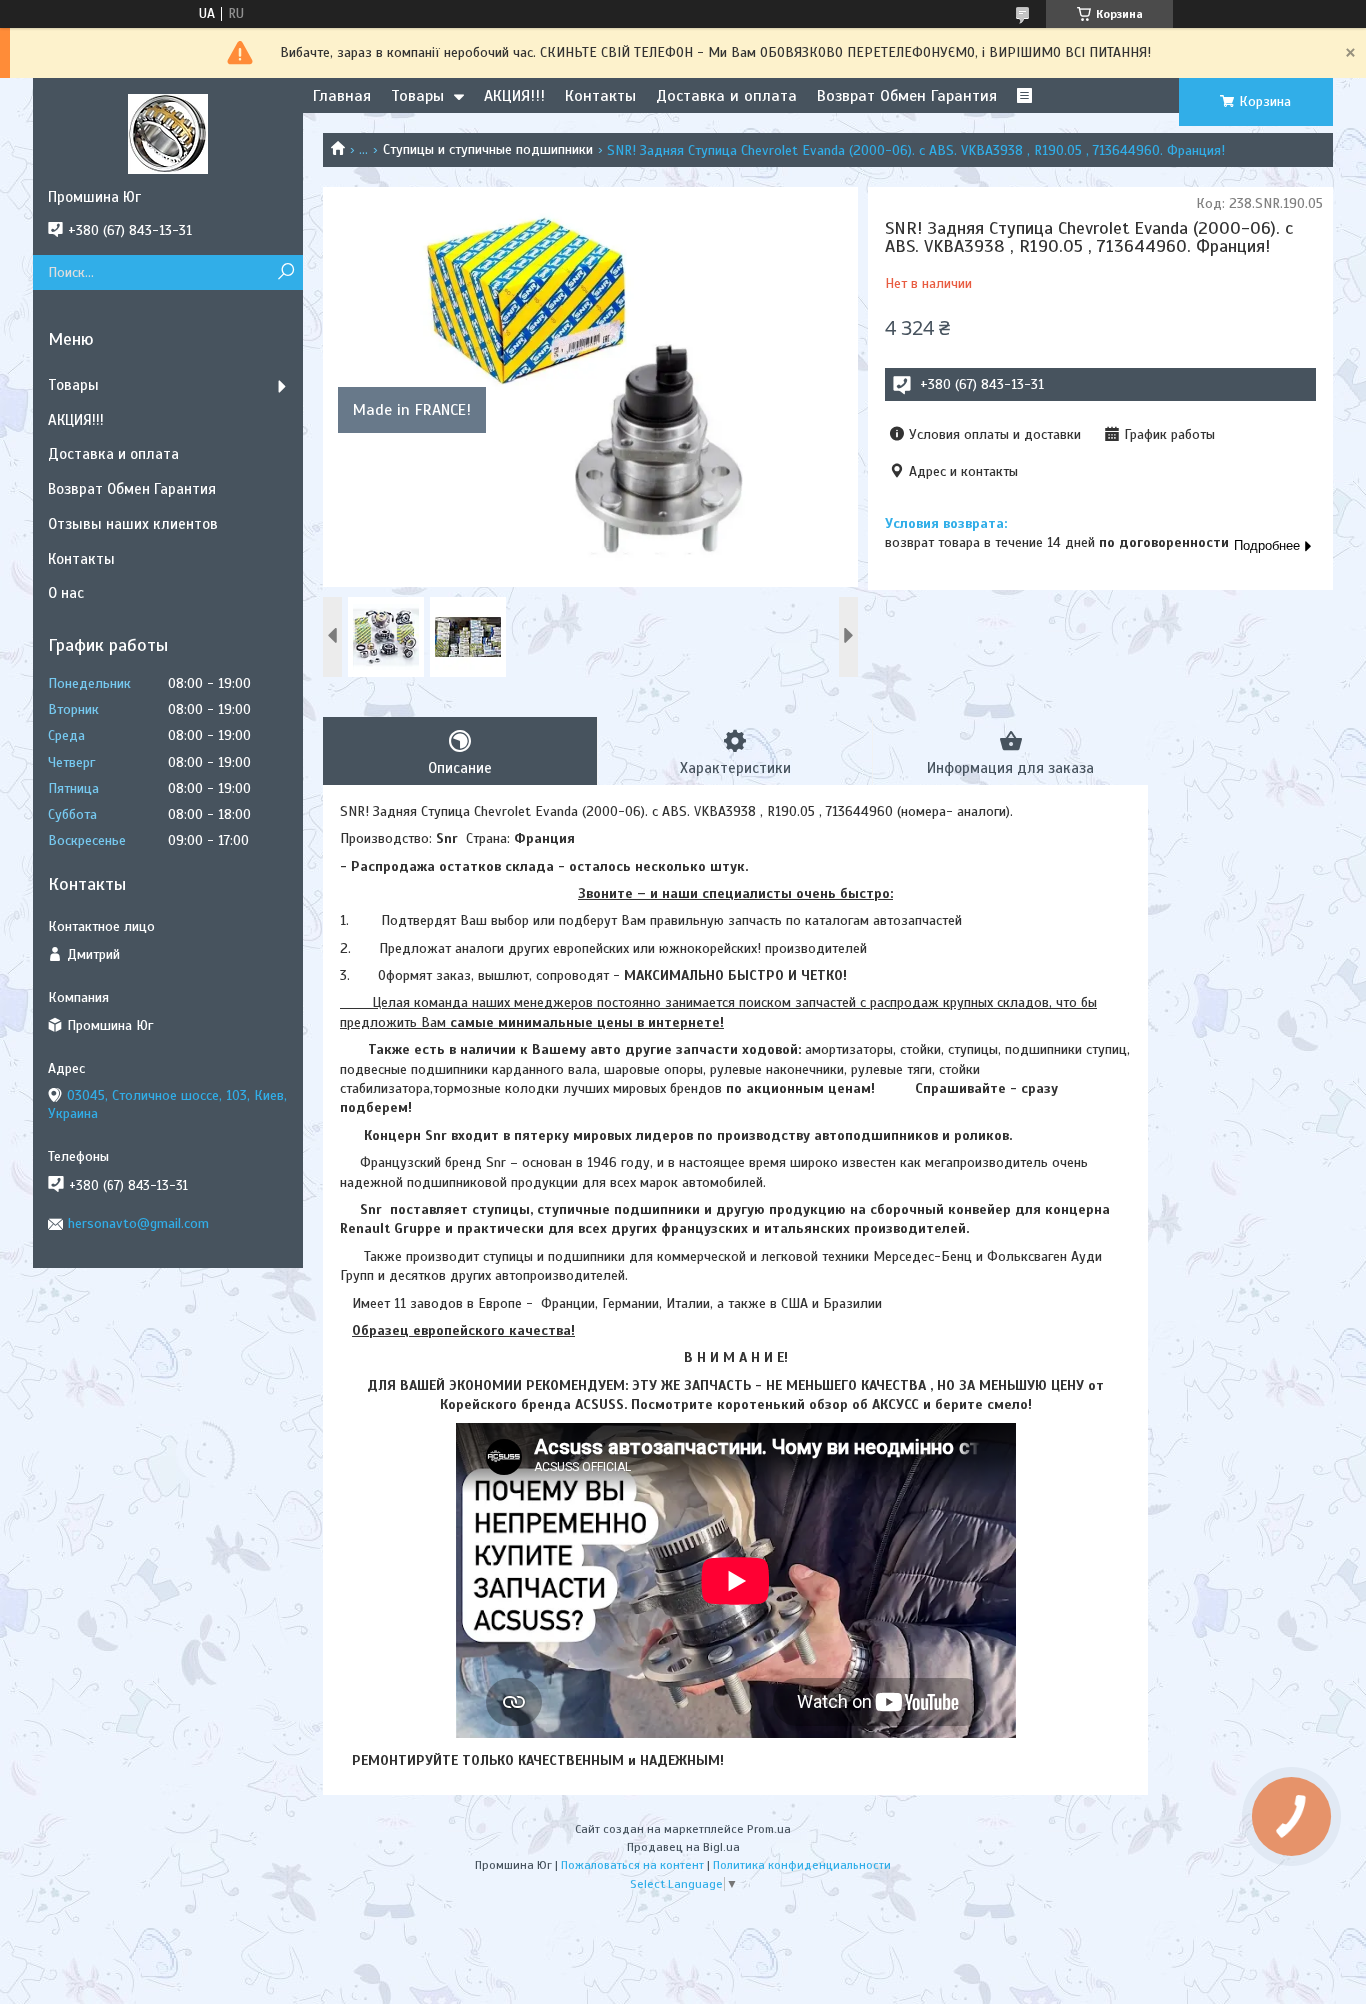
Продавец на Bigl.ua (683, 1847)
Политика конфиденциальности (802, 1865)
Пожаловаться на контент (632, 1865)
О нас (66, 593)
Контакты (600, 96)
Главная (342, 96)
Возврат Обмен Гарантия (907, 96)
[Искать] (285, 272)
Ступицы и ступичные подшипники (488, 149)
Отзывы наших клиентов (133, 524)
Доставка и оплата (726, 96)
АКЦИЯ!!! (514, 96)
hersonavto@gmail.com (138, 1223)
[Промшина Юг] (168, 133)
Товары (417, 96)
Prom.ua (769, 1829)
